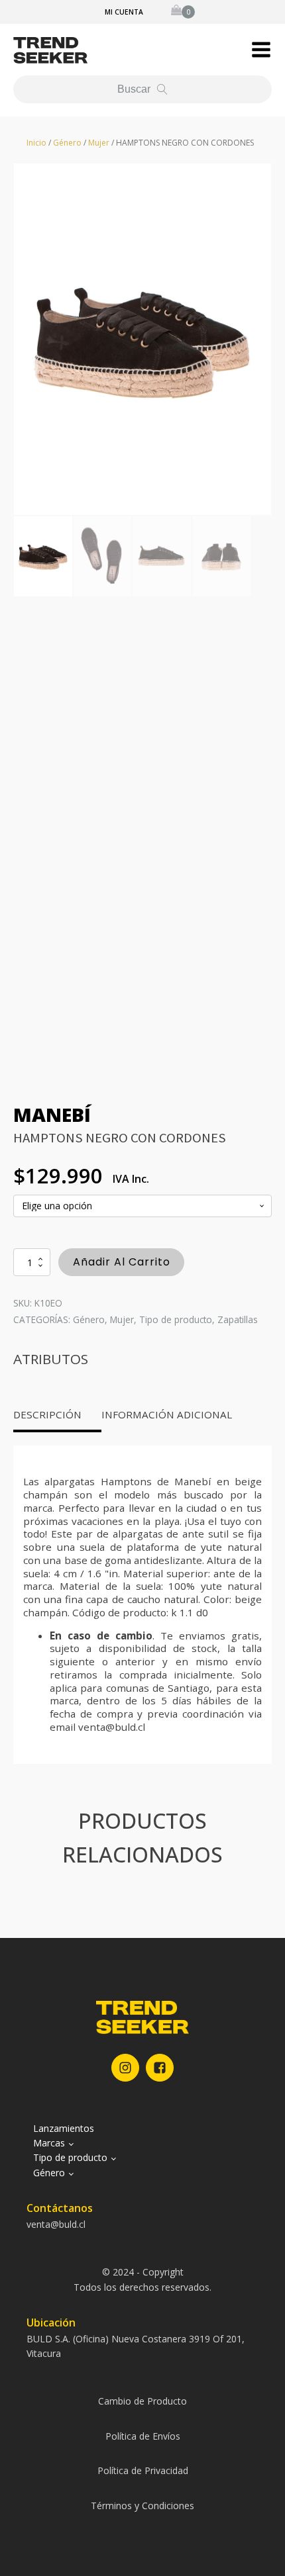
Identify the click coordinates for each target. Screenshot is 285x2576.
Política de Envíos (143, 2436)
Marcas (49, 2143)
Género (67, 143)
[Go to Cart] (183, 12)
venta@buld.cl (56, 2224)
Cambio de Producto (142, 2401)
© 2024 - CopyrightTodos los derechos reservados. (142, 2279)
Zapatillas (238, 1319)
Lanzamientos (64, 2128)
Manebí (52, 1114)
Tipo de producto (176, 1319)
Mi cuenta (124, 12)
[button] (261, 50)
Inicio (36, 143)
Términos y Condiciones (142, 2506)
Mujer (99, 143)
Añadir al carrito (122, 1262)
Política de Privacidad (143, 2470)
